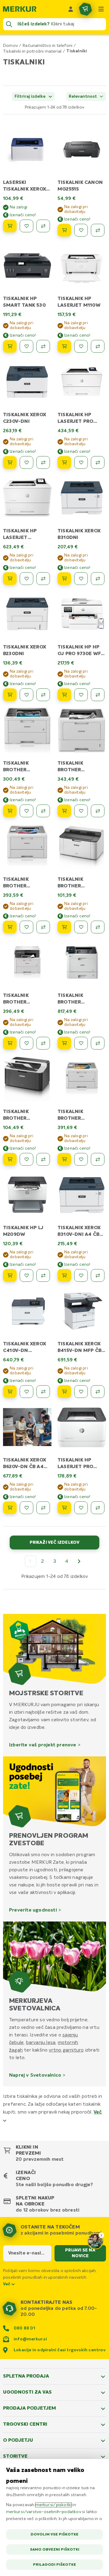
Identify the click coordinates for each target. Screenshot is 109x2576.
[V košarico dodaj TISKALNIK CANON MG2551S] (64, 230)
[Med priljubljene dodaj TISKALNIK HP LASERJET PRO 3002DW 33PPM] (81, 1508)
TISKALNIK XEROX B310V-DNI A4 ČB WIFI (79, 1235)
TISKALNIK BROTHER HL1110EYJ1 (71, 886)
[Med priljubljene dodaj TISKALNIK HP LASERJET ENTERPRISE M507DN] (26, 579)
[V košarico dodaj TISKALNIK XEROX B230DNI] (10, 695)
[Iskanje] (9, 24)
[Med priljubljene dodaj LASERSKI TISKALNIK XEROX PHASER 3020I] (26, 226)
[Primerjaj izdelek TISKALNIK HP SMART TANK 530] (43, 346)
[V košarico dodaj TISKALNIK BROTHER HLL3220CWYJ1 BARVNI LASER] (10, 811)
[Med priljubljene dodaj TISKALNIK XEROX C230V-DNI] (26, 462)
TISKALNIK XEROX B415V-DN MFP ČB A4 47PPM (79, 1351)
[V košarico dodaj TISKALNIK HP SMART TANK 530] (10, 346)
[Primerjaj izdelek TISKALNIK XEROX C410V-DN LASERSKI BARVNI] (43, 1392)
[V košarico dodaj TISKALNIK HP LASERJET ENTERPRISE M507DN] (10, 579)
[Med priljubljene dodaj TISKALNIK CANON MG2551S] (81, 230)
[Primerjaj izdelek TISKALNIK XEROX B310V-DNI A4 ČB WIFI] (98, 1275)
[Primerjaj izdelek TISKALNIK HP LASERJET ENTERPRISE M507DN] (43, 579)
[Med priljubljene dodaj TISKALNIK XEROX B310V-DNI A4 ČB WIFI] (81, 1275)
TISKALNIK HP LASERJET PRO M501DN (75, 422)
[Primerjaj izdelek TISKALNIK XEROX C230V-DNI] (43, 462)
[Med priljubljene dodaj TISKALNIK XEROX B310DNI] (81, 579)
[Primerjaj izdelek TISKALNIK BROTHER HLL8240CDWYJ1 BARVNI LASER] (98, 1159)
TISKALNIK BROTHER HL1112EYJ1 (16, 1118)
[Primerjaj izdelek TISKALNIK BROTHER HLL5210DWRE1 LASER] (98, 811)
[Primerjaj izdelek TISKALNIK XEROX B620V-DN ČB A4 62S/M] (43, 1508)
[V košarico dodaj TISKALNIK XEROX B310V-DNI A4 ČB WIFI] (64, 1275)
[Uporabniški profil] (71, 9)
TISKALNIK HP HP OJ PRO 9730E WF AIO (79, 654)
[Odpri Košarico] (85, 9)
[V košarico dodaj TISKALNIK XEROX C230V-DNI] (10, 462)
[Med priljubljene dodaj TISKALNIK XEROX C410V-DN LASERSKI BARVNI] (26, 1392)
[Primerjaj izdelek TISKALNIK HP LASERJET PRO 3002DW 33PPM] (98, 1508)
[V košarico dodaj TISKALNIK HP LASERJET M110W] (64, 346)
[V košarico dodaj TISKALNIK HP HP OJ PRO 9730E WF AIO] (64, 695)
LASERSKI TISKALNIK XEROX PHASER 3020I (25, 189)
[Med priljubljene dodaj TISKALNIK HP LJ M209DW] (26, 1275)
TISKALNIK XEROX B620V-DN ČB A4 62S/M (25, 1467)
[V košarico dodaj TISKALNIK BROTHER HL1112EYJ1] (10, 1159)
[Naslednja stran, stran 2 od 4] (79, 1561)
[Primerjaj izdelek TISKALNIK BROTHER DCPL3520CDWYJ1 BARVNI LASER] (43, 1043)
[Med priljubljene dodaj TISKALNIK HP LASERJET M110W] (81, 346)
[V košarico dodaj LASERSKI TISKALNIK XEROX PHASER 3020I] (10, 226)
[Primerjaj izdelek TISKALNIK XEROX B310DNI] (98, 579)
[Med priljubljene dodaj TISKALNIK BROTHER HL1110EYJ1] (81, 927)
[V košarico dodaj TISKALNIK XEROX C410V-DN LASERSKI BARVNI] (10, 1392)
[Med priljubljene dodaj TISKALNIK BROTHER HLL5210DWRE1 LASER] (81, 811)
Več (7, 2284)
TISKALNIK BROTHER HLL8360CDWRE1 (79, 1002)
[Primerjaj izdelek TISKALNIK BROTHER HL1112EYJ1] (43, 1159)
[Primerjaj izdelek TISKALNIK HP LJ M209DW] (43, 1275)
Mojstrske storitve (46, 1693)
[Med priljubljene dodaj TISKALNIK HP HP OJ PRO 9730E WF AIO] (81, 695)
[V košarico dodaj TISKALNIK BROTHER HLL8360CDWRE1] (64, 1043)
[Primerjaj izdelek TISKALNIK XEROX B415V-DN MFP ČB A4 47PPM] (98, 1392)
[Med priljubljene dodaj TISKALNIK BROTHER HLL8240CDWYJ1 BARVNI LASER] (81, 1159)
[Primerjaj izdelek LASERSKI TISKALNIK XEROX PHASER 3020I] (43, 226)
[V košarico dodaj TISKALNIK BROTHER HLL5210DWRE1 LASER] (64, 811)
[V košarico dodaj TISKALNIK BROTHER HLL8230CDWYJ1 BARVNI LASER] (10, 927)
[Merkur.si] (20, 9)
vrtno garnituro (66, 2050)
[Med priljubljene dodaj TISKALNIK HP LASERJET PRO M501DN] (81, 462)
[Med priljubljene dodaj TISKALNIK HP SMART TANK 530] (26, 346)
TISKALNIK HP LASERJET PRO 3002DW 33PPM (77, 1467)
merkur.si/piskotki (54, 2505)
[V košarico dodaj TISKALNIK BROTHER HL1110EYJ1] (64, 927)
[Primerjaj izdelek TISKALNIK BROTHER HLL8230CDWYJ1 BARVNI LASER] (43, 927)
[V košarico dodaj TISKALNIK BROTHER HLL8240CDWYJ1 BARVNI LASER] (64, 1159)
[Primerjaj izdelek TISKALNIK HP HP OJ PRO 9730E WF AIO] (98, 695)
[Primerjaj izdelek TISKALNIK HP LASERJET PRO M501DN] (98, 462)
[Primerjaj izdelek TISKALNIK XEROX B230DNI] (43, 695)
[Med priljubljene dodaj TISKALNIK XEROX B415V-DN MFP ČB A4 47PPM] (81, 1392)
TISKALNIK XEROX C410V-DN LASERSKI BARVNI (25, 1351)
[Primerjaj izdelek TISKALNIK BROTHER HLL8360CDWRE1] (98, 1043)
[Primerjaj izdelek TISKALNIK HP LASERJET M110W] (98, 346)
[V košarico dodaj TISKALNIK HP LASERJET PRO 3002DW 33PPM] (64, 1508)
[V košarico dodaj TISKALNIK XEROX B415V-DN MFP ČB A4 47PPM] (64, 1392)
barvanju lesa (41, 2042)
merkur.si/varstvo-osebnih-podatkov (44, 2512)
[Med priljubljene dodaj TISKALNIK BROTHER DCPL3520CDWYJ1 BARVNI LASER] (26, 1043)
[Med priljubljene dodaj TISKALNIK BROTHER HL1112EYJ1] (26, 1159)
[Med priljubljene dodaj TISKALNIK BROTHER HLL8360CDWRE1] (81, 1043)
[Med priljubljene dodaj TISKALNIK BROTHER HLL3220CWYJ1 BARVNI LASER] (26, 811)
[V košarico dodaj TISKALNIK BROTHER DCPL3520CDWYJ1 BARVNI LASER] (10, 1043)
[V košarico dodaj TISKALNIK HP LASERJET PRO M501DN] (64, 462)
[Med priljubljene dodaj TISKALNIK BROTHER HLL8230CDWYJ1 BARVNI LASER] (26, 927)
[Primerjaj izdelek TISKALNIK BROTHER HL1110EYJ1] (98, 927)
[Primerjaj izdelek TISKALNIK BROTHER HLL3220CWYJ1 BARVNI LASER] (43, 811)
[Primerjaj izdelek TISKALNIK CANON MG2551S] (98, 230)
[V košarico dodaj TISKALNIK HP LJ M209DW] (10, 1275)
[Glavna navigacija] (101, 9)
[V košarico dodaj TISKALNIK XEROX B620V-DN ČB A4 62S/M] (10, 1508)
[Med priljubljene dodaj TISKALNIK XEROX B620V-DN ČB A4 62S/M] (26, 1508)
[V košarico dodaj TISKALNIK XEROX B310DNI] (64, 579)
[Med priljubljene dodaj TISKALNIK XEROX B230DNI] (26, 695)
